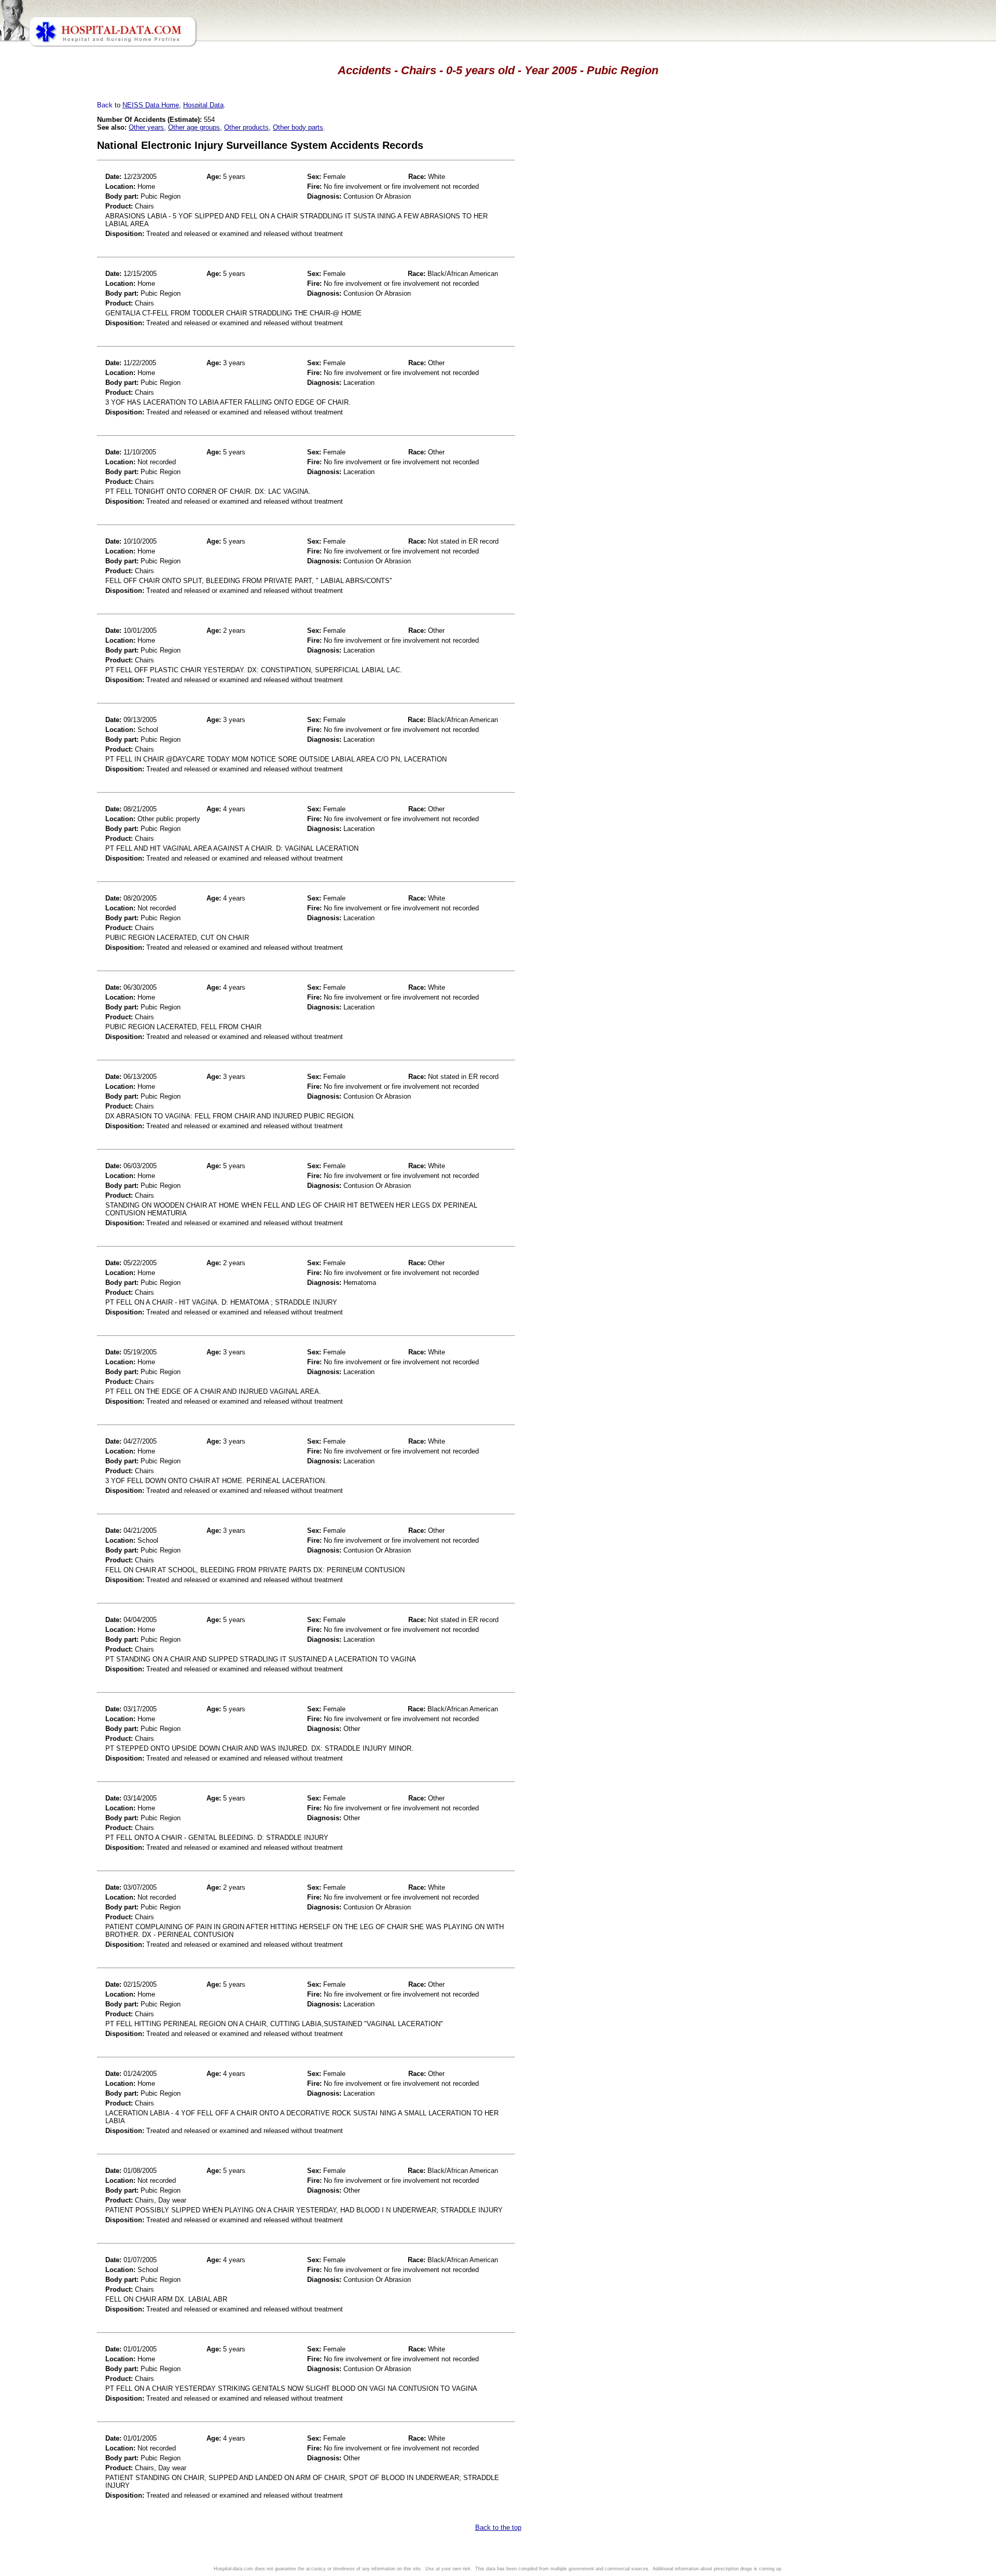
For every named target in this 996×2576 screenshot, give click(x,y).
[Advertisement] (53, 290)
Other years (146, 127)
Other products (246, 127)
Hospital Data (203, 105)
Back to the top (498, 2527)
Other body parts (298, 127)
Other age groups (194, 127)
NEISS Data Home (151, 105)
